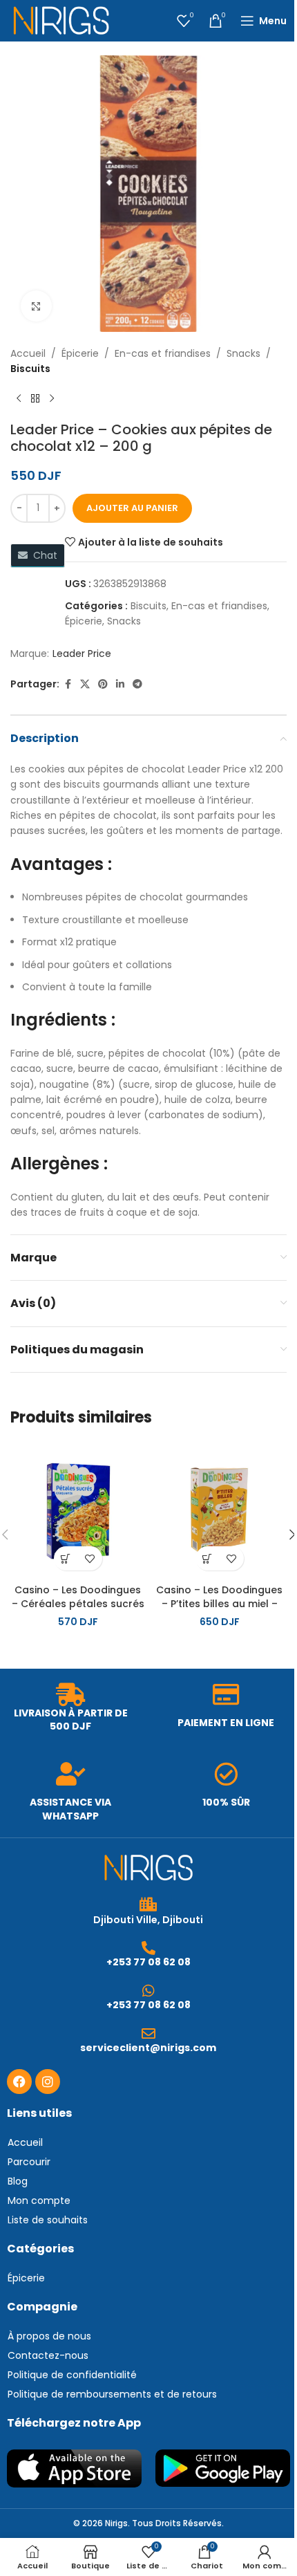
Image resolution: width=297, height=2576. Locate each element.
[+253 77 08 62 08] (148, 1948)
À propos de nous (49, 2336)
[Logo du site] (61, 20)
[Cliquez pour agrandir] (36, 306)
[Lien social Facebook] (68, 684)
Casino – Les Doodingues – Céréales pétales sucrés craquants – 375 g (78, 1603)
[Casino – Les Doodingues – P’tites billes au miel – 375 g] (219, 1510)
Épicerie (80, 353)
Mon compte (39, 2200)
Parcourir (29, 2162)
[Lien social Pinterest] (103, 684)
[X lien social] (85, 684)
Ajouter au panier (132, 508)
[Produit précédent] (19, 399)
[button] (66, 1558)
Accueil (28, 353)
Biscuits (30, 369)
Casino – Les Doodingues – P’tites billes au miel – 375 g (219, 1603)
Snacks (243, 353)
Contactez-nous (48, 2355)
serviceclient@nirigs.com (148, 2048)
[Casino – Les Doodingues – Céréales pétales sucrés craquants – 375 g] (78, 1510)
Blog (18, 2181)
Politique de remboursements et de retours (112, 2394)
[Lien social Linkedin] (120, 684)
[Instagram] (48, 2082)
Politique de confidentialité (72, 2375)
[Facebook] (19, 2082)
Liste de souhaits (48, 2220)
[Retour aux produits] (35, 399)
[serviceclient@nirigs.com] (148, 2034)
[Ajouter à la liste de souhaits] (90, 1558)
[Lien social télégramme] (137, 684)
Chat (42, 555)
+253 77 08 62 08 (148, 1962)
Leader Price (82, 654)
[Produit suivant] (52, 399)
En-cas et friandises (163, 353)
